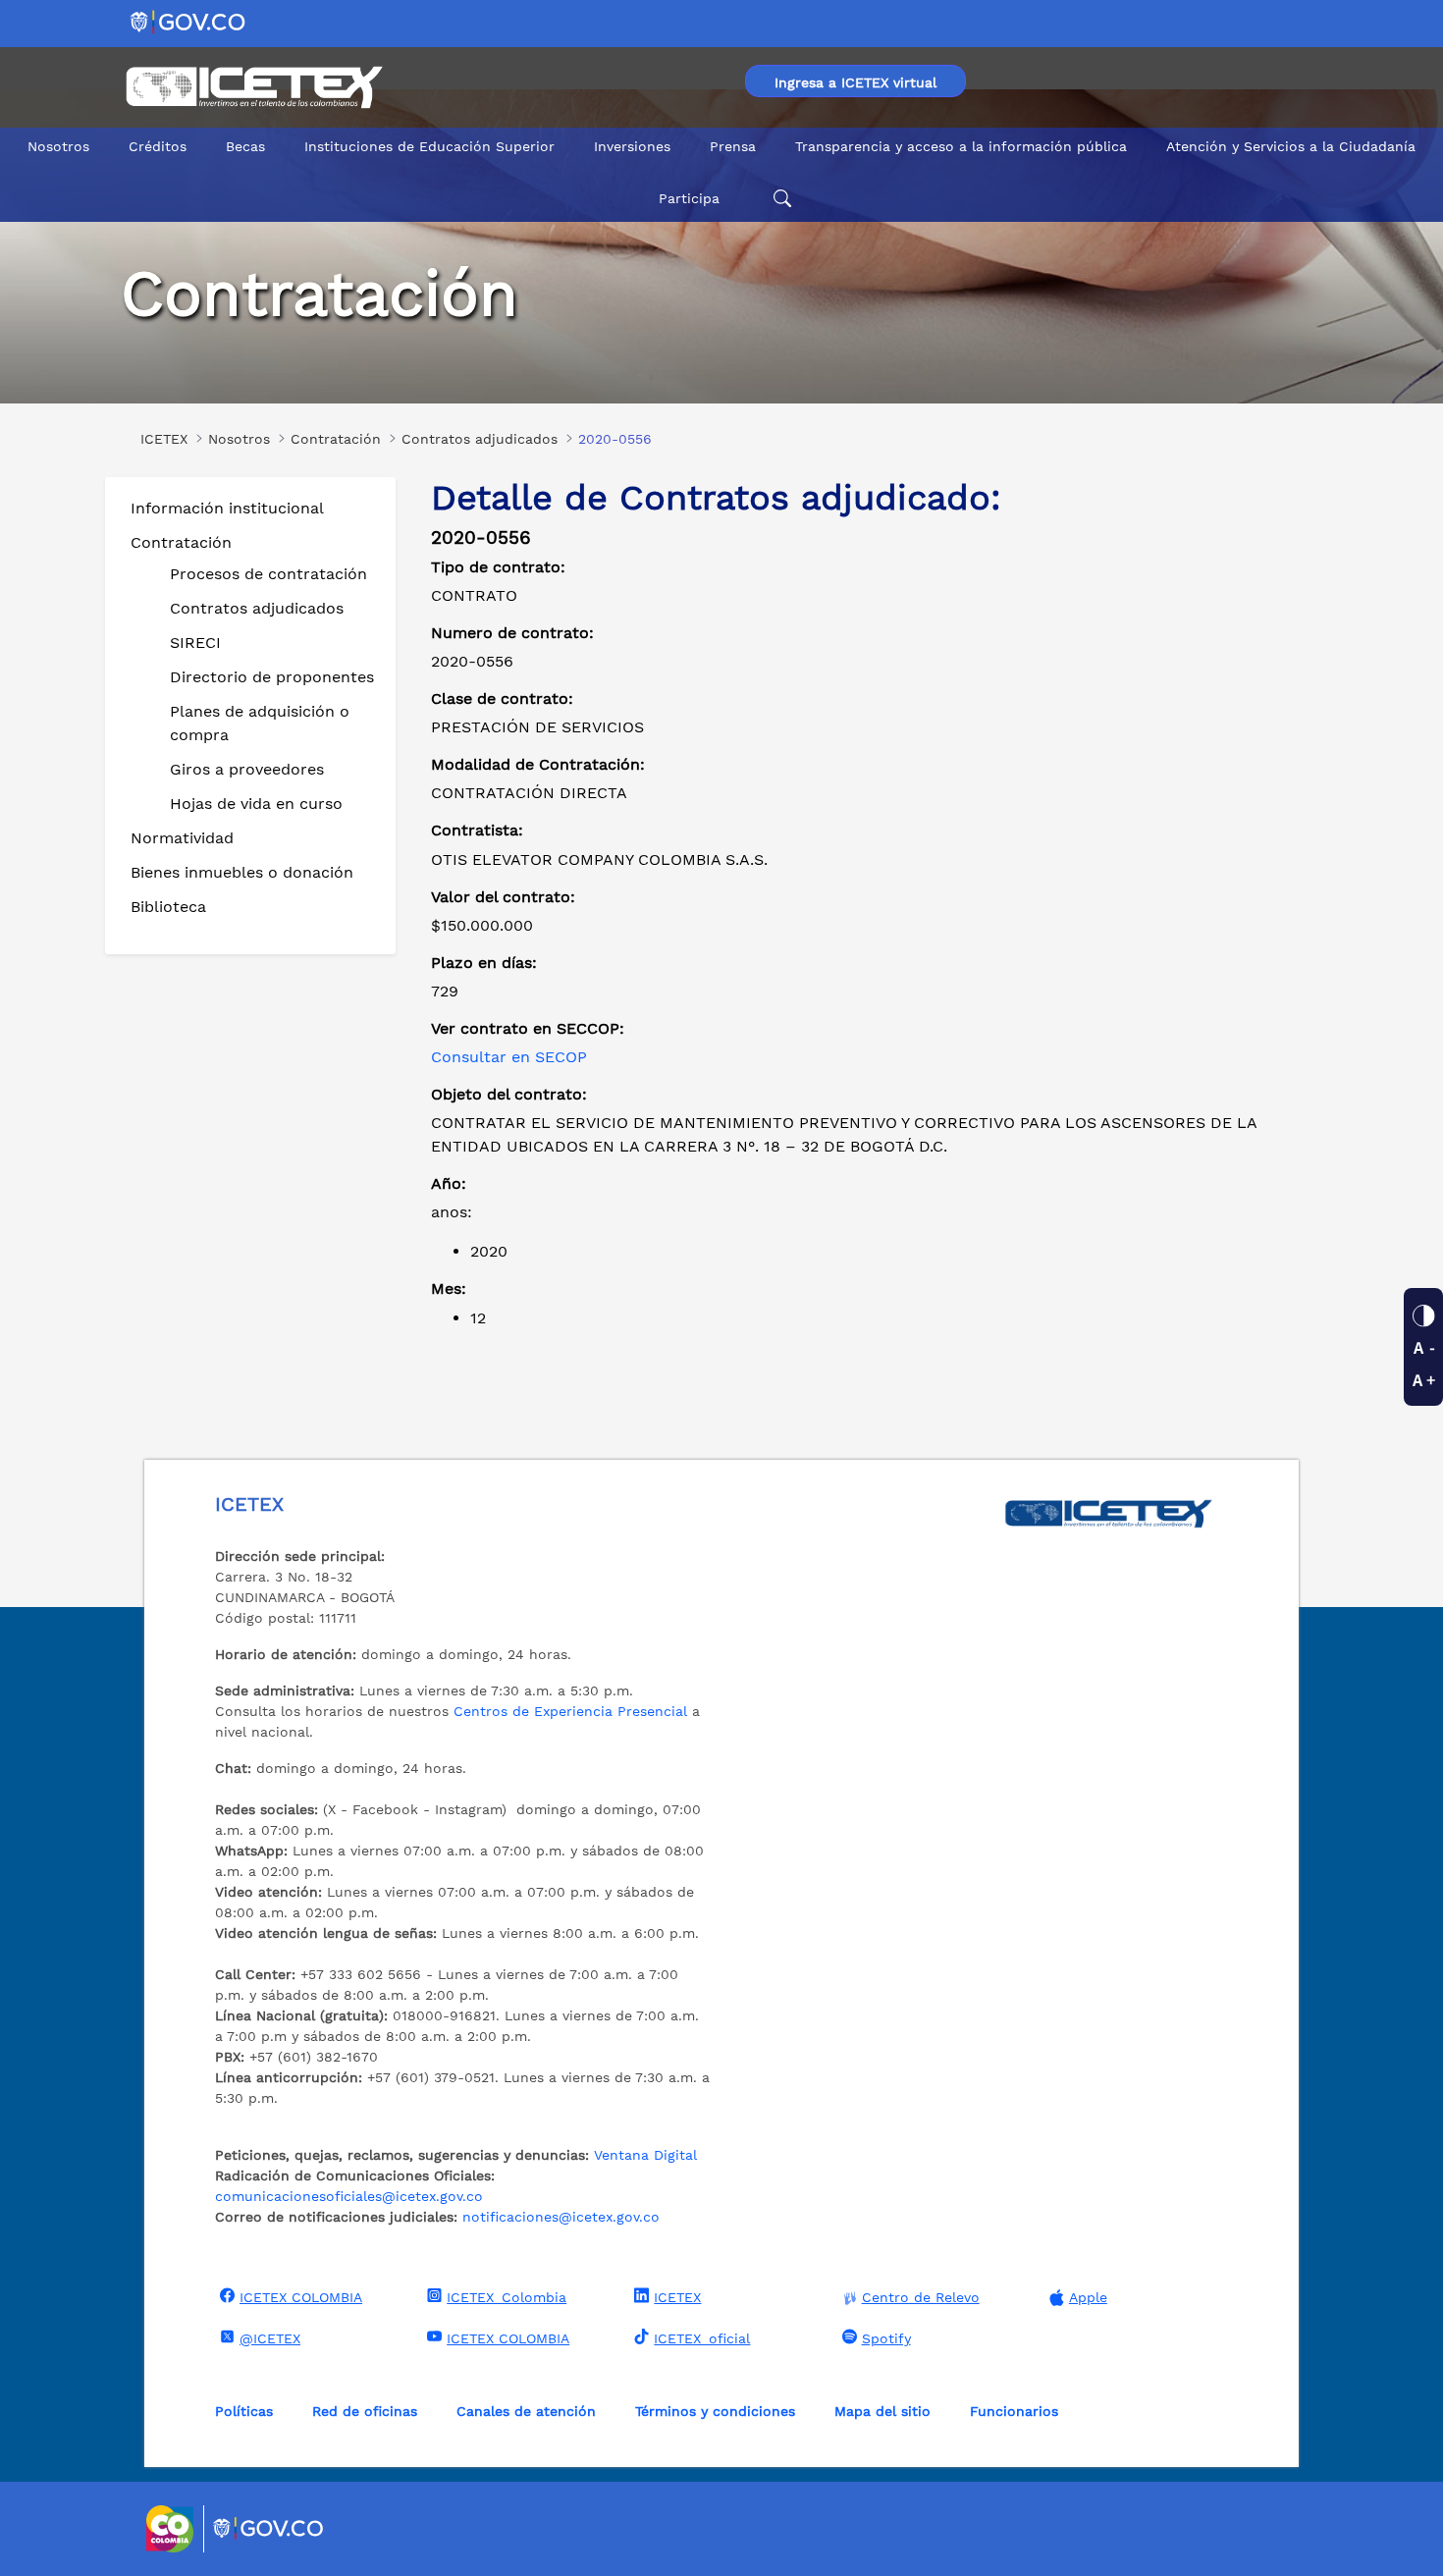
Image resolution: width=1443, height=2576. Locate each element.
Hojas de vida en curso (256, 804)
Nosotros (58, 146)
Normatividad (182, 838)
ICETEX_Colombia (507, 2297)
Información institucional (227, 508)
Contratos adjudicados (257, 608)
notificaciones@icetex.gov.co (561, 2217)
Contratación (181, 542)
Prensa (733, 146)
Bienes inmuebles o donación (242, 872)
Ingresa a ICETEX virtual (855, 82)
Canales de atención (526, 2411)
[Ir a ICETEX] (254, 87)
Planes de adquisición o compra (260, 723)
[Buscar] (779, 199)
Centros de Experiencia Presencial (570, 1711)
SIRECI (195, 643)
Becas (245, 146)
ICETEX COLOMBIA (301, 2297)
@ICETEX (270, 2338)
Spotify (886, 2338)
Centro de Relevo (921, 2297)
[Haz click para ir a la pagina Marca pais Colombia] (172, 2529)
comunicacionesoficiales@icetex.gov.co (349, 2196)
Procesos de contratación (268, 574)
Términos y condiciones (715, 2411)
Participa (689, 198)
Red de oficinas (365, 2411)
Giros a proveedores (247, 769)
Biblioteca (168, 907)
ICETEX (677, 2297)
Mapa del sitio (882, 2411)
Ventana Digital (645, 2155)
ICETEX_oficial (702, 2338)
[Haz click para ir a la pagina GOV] (269, 2529)
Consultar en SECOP (509, 1057)
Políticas (244, 2411)
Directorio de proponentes (272, 677)
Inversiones (632, 146)
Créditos (158, 146)
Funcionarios (1014, 2411)
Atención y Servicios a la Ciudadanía (1291, 146)
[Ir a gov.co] (189, 21)
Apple (1088, 2297)
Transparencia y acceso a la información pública (961, 146)
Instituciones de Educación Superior (429, 146)
